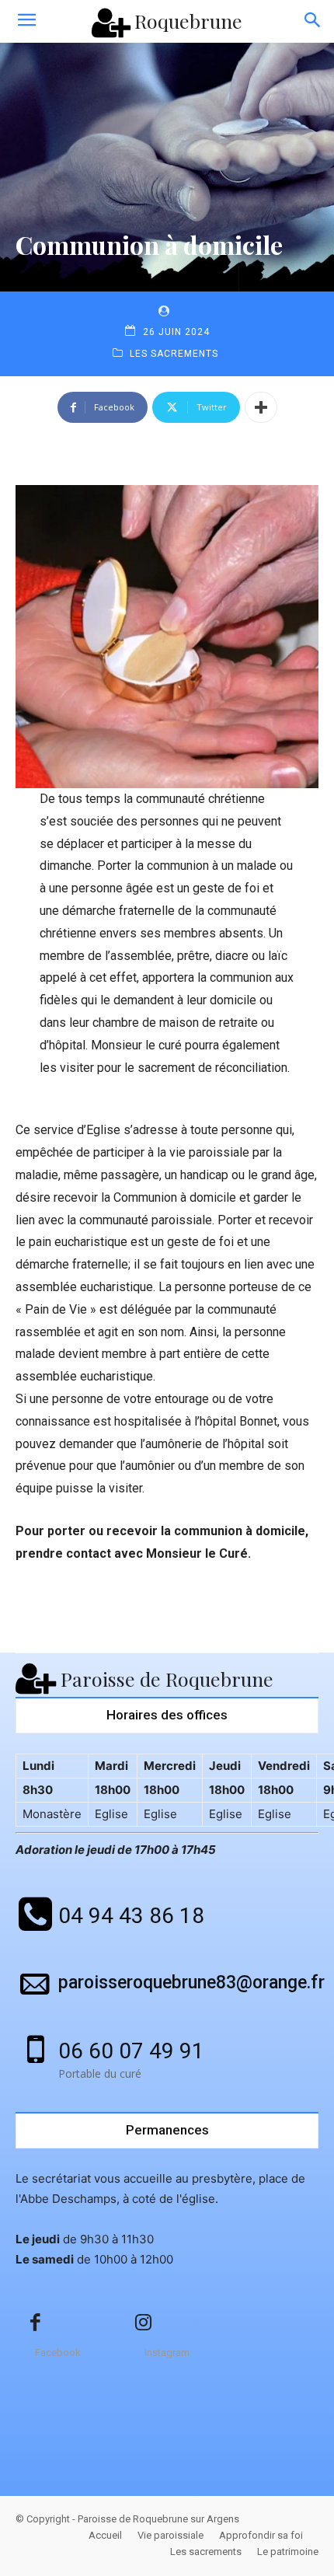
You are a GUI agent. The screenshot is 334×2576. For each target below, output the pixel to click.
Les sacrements (174, 354)
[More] (261, 407)
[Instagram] (144, 2323)
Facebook (58, 2353)
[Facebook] (35, 2323)
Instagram (167, 2353)
